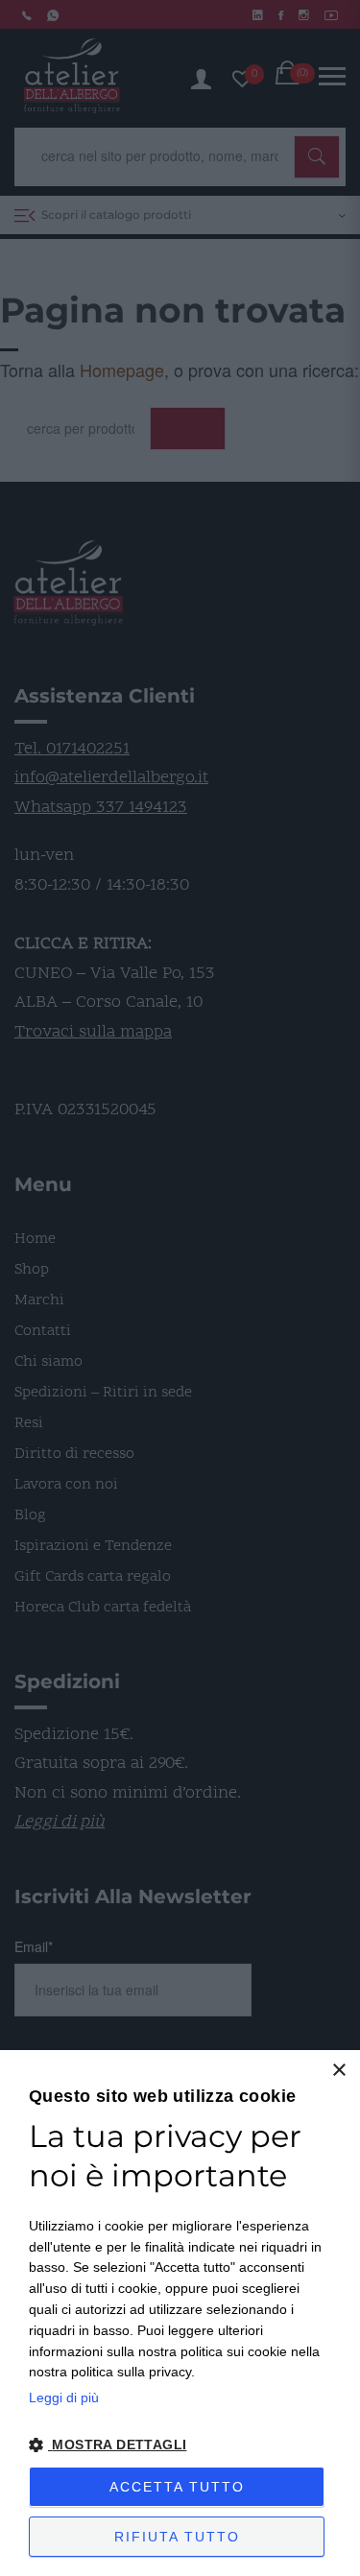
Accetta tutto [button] (177, 2487)
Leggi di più (64, 2397)
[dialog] (180, 2313)
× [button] (338, 2071)
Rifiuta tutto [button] (177, 2537)
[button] (180, 2445)
